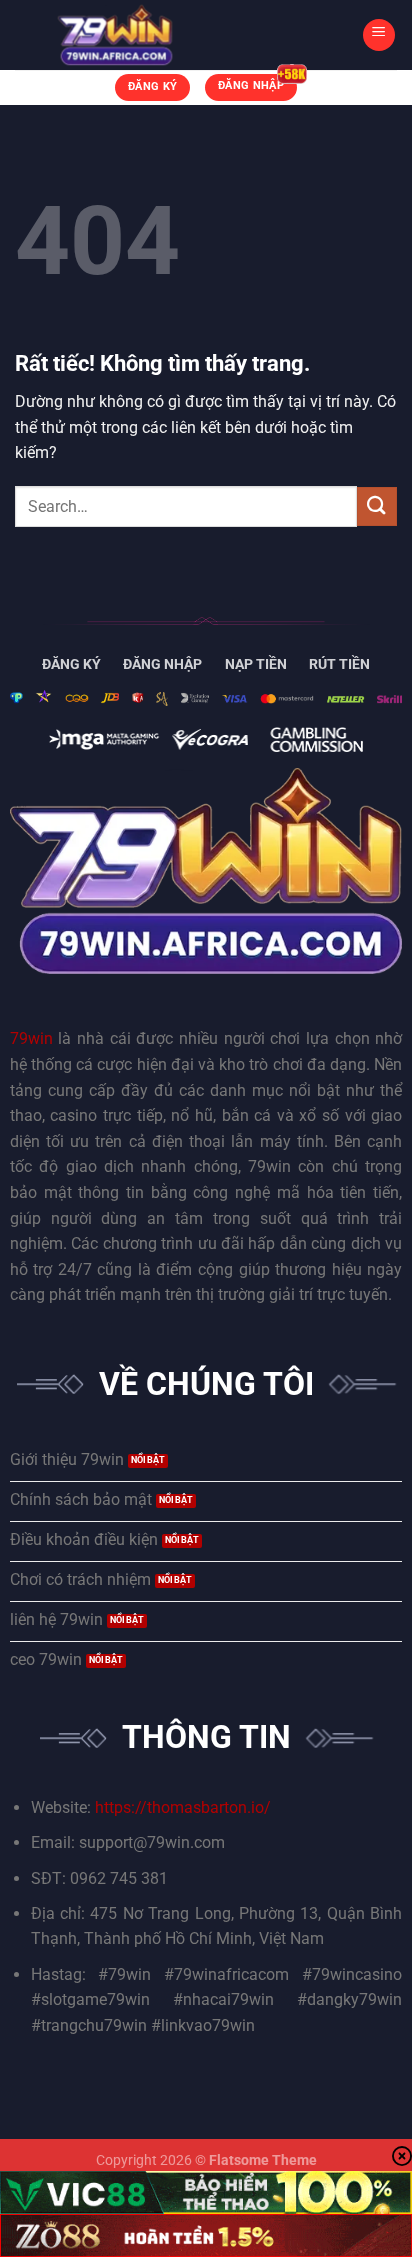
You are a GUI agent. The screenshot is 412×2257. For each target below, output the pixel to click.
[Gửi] (377, 506)
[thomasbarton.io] (115, 35)
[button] (379, 35)
